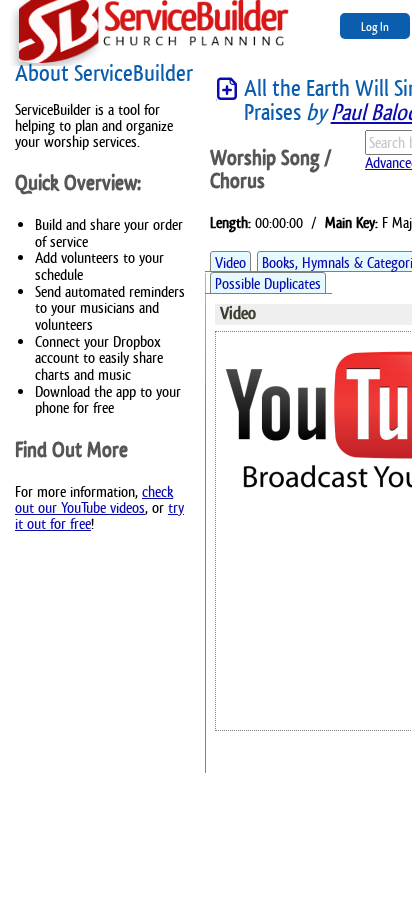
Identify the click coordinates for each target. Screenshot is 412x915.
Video (230, 262)
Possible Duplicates (268, 283)
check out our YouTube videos (94, 499)
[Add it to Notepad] (227, 89)
